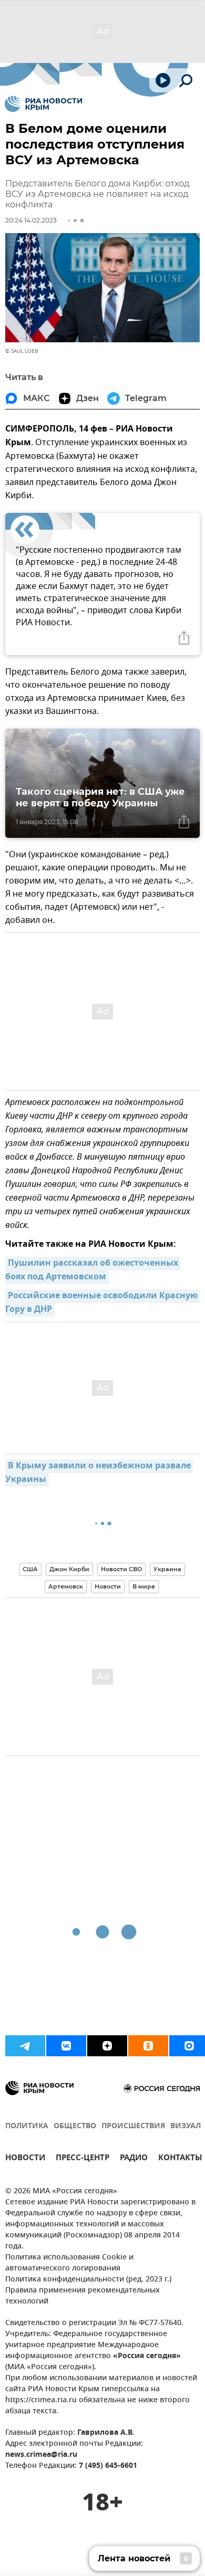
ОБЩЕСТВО (75, 2126)
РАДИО (134, 2159)
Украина (167, 1569)
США (30, 1569)
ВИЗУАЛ (186, 2126)
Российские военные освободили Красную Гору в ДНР (102, 1303)
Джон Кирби (69, 1569)
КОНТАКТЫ (180, 2159)
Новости (108, 1586)
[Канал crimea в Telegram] (25, 2046)
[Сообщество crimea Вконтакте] (66, 2046)
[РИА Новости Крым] (43, 104)
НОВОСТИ (25, 2159)
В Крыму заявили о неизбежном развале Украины (99, 1473)
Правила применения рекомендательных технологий (83, 2296)
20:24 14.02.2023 (31, 220)
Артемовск (66, 1586)
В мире (144, 1586)
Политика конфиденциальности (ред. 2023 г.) (88, 2280)
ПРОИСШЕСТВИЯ (133, 2126)
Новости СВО (121, 1569)
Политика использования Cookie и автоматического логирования (69, 2263)
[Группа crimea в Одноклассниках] (148, 2046)
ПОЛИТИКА (27, 2126)
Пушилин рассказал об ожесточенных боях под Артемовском (93, 1270)
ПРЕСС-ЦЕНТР (83, 2159)
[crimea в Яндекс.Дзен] (107, 2046)
